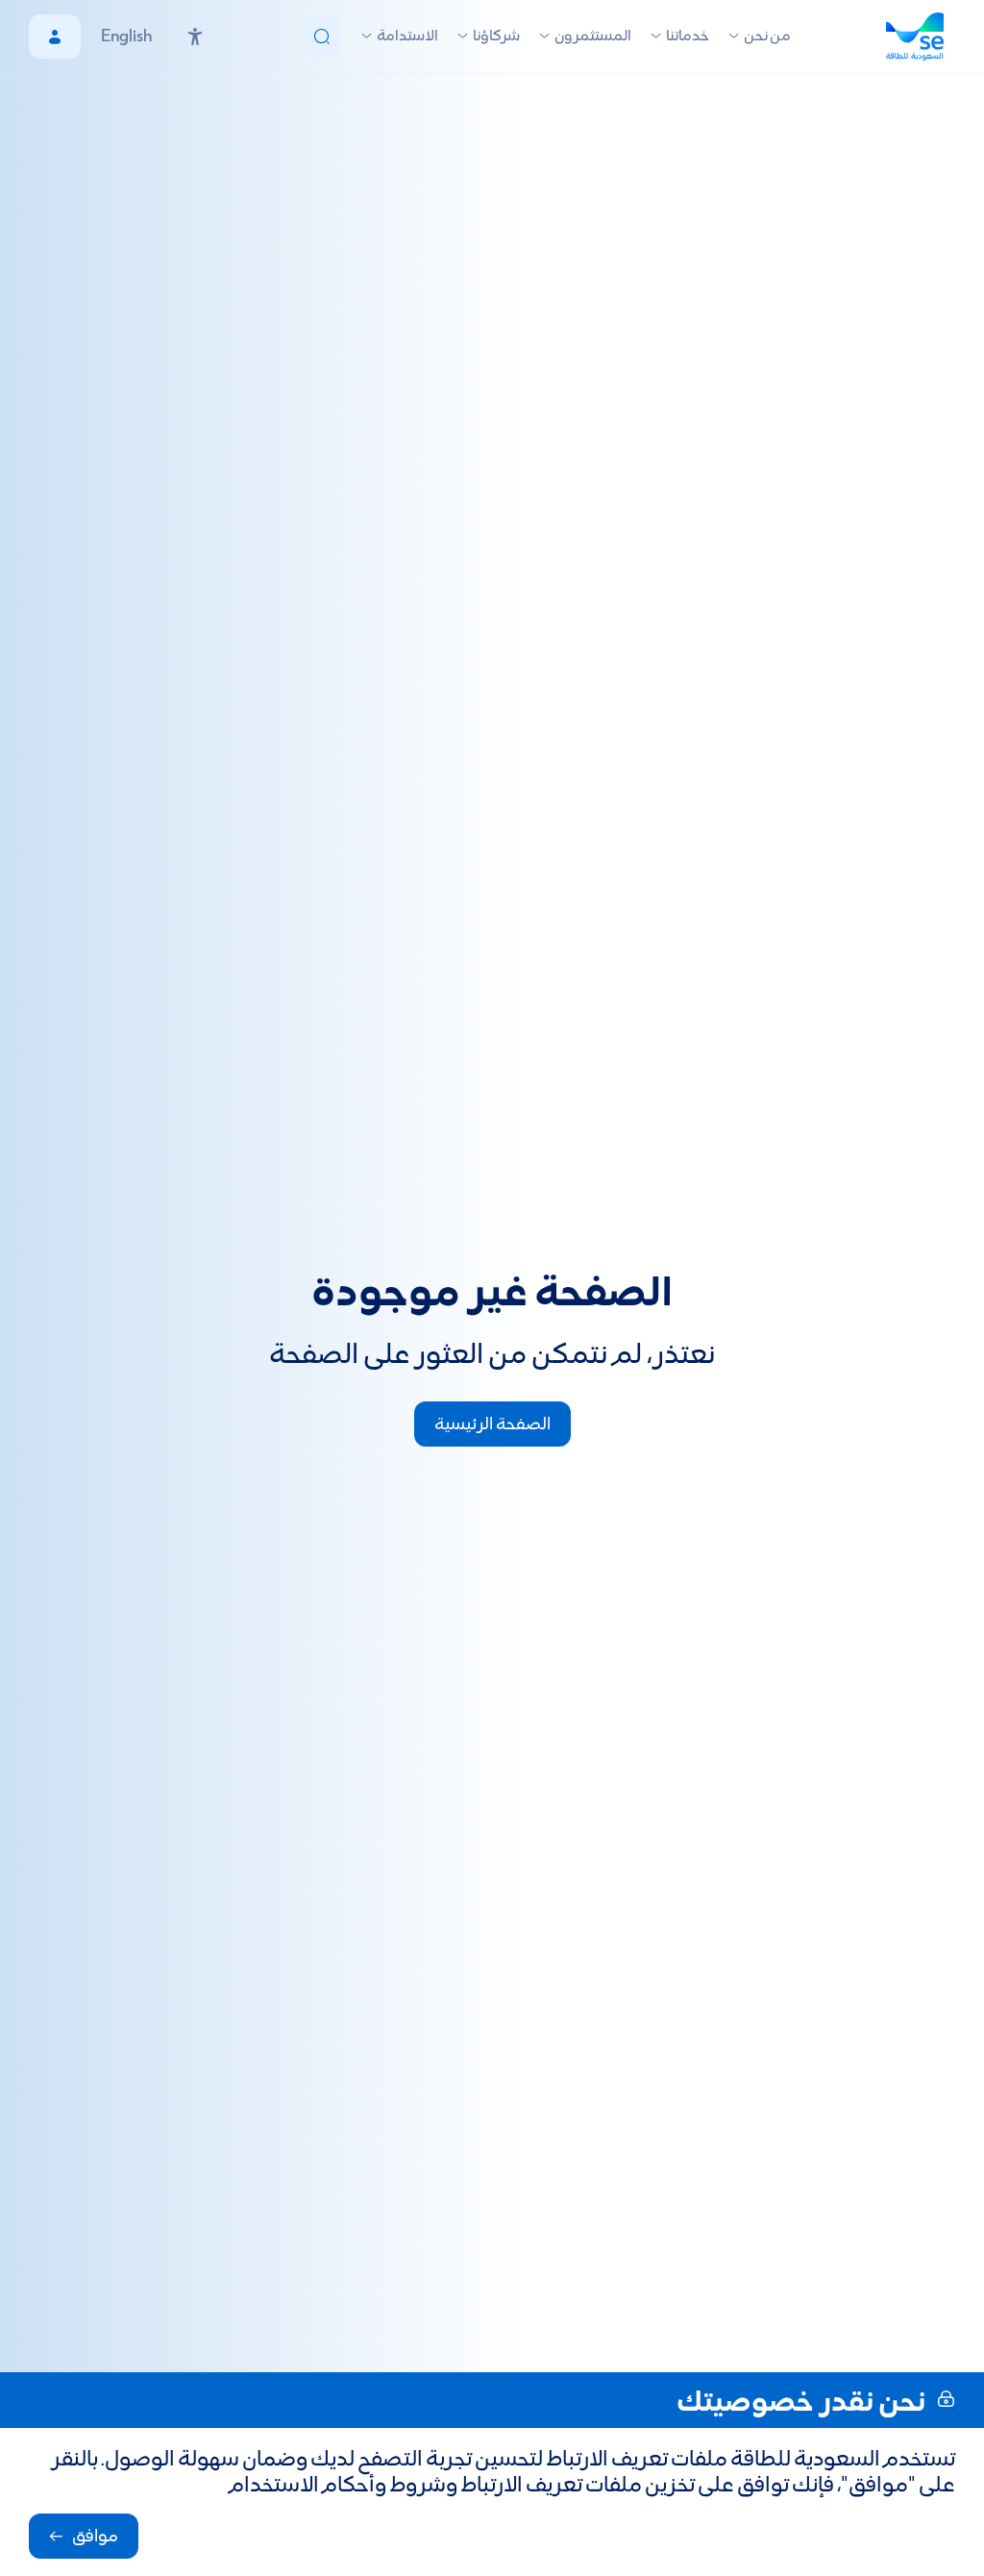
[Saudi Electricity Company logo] (921, 37)
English (126, 37)
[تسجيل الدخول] (55, 37)
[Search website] (322, 37)
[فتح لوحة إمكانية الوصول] (195, 37)
